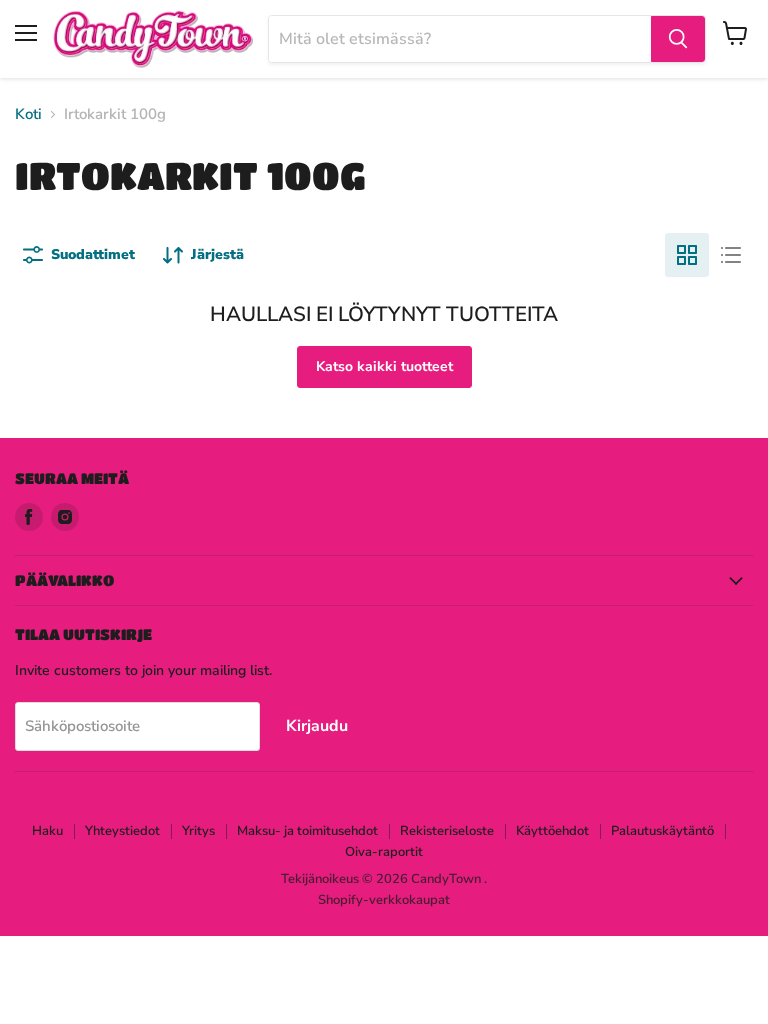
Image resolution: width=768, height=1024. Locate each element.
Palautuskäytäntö (662, 831)
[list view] (731, 255)
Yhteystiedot (122, 831)
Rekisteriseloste (447, 831)
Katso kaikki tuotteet (384, 366)
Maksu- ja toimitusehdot (307, 831)
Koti (28, 114)
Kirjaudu (317, 726)
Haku (47, 831)
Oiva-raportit (384, 852)
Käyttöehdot (552, 831)
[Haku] (678, 39)
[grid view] (687, 255)
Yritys (198, 831)
